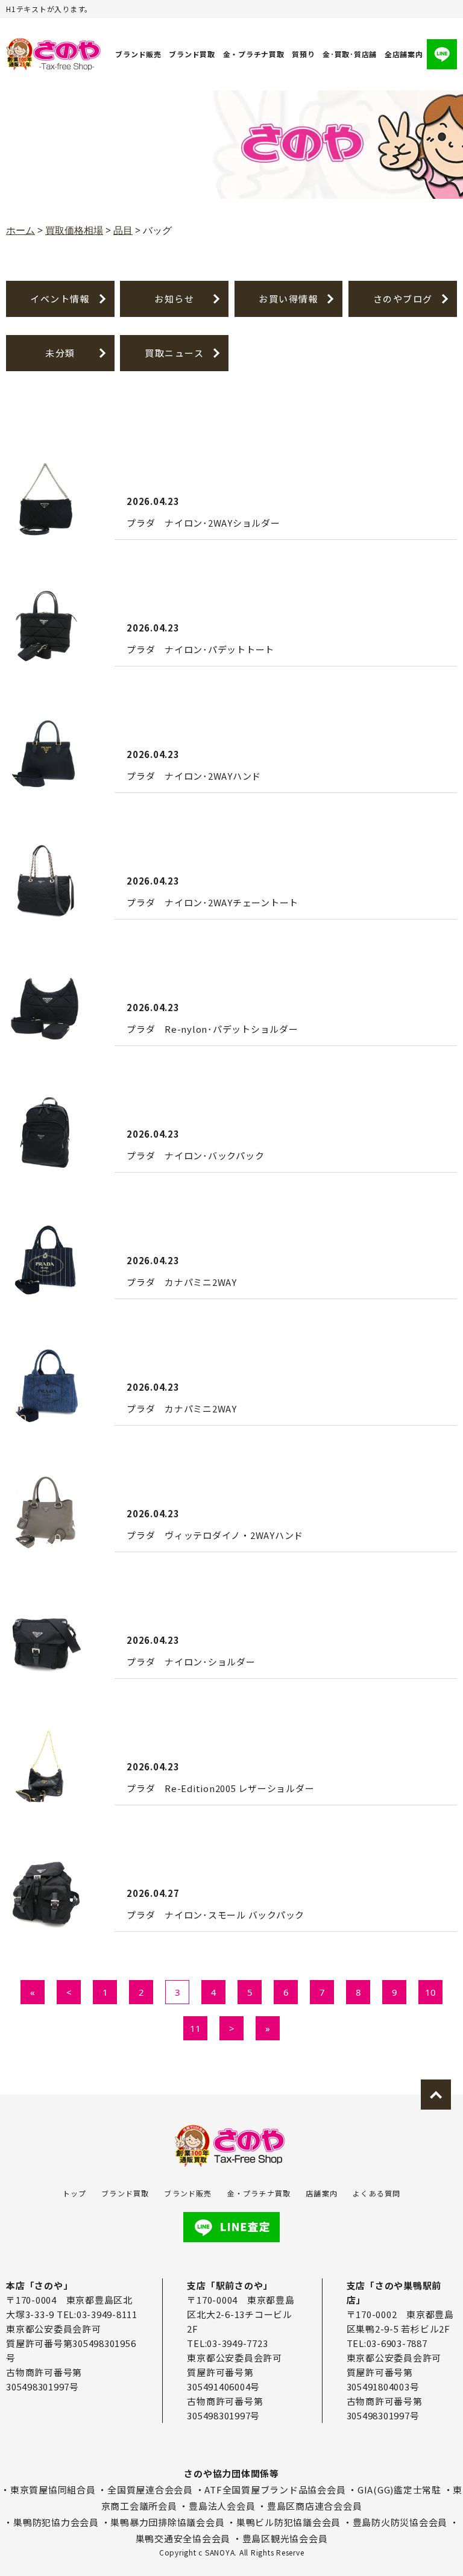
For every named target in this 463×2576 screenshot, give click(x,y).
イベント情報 (60, 299)
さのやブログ (403, 299)
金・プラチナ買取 (254, 54)
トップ (75, 2193)
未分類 (60, 353)
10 (430, 1992)
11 (195, 2028)
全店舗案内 (404, 54)
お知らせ (174, 299)
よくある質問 (376, 2193)
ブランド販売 (138, 54)
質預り (303, 54)
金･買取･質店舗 (350, 54)
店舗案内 (322, 2193)
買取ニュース (174, 353)
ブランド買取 (192, 54)
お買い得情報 (288, 299)
